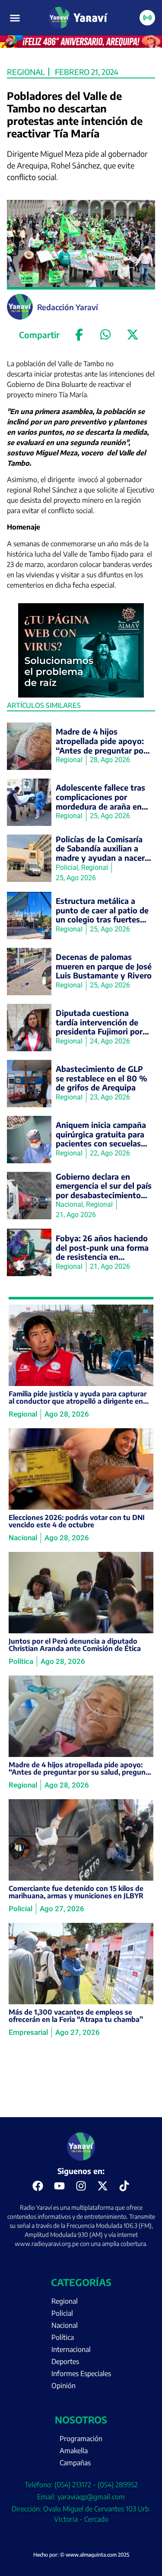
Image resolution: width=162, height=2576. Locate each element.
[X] (133, 335)
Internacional (71, 2349)
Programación (81, 2439)
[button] (15, 18)
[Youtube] (60, 2186)
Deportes (65, 2361)
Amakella (74, 2451)
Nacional (65, 2325)
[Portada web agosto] (81, 45)
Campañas (75, 2463)
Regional (26, 72)
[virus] (81, 695)
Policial (62, 2313)
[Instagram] (81, 2186)
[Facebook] (79, 335)
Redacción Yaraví (68, 307)
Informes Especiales (81, 2374)
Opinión (64, 2386)
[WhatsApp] (106, 335)
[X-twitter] (103, 2186)
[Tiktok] (124, 2186)
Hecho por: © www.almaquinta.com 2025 (81, 2555)
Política (63, 2337)
